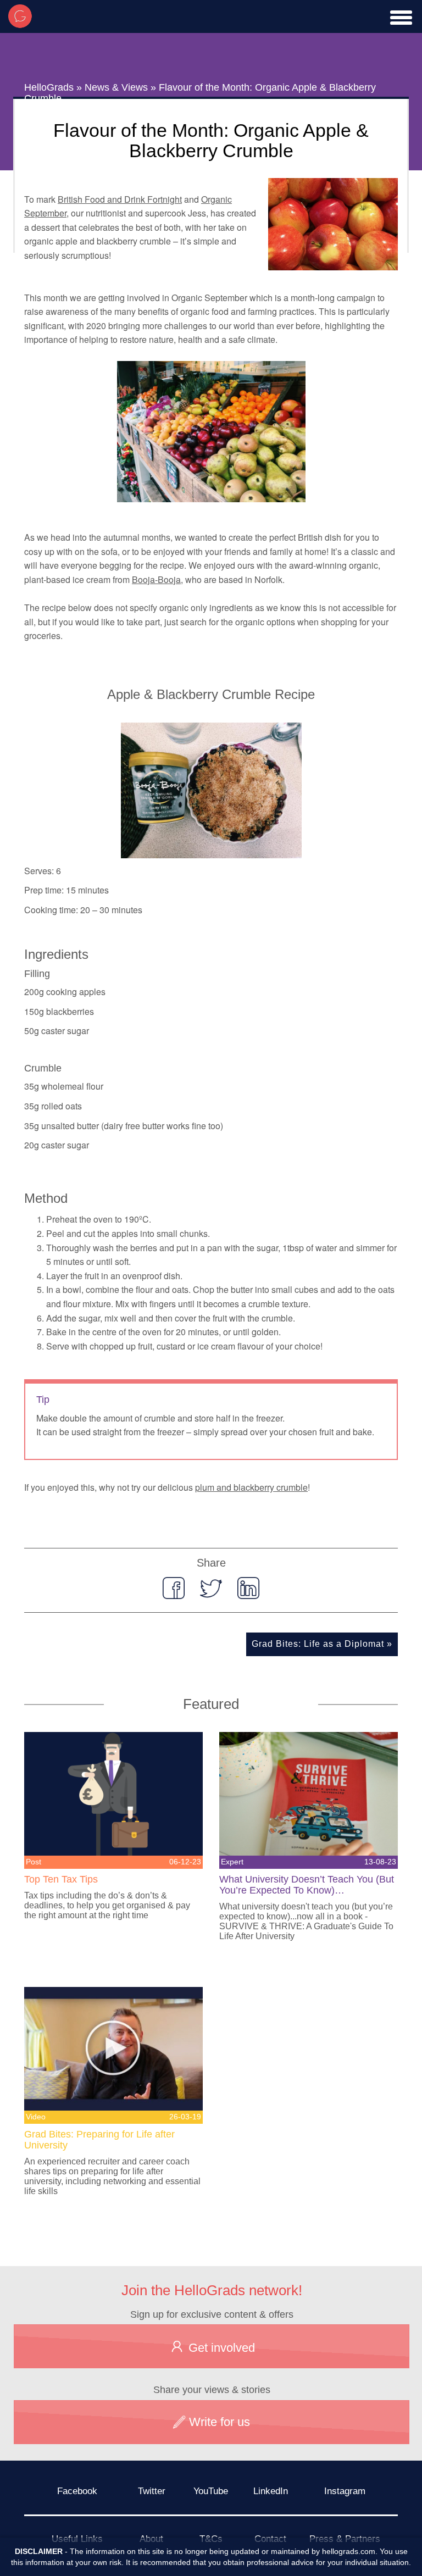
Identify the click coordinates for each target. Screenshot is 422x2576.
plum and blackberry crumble (251, 1487)
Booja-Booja (156, 579)
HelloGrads (49, 87)
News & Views (116, 87)
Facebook (77, 2491)
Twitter (152, 2491)
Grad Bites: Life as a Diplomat (318, 1644)
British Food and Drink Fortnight (120, 199)
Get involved (220, 2348)
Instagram (345, 2491)
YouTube (211, 2491)
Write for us (218, 2422)
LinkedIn (271, 2491)
